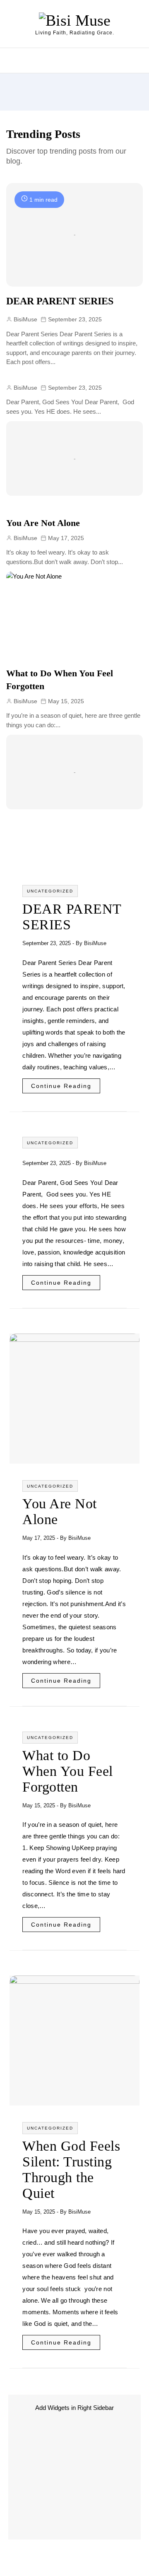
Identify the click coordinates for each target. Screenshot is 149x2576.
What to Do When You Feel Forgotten (68, 1771)
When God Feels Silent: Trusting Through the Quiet (71, 2170)
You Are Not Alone (43, 523)
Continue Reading (61, 1086)
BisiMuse (95, 943)
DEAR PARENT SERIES (60, 301)
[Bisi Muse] (75, 20)
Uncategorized (50, 891)
